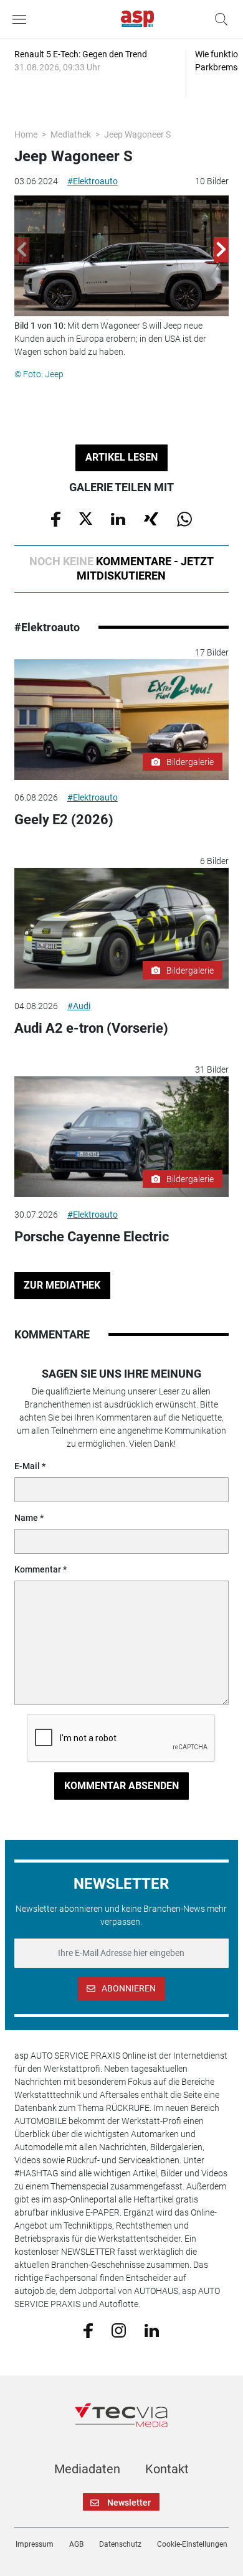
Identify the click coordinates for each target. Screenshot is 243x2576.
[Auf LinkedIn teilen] (118, 518)
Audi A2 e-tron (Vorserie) (91, 1028)
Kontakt (167, 2469)
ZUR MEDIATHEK (62, 1285)
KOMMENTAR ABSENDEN (121, 1786)
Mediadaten (87, 2469)
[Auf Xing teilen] (151, 518)
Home (26, 134)
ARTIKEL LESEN (121, 457)
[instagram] (119, 2329)
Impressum (35, 2544)
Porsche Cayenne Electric (92, 1237)
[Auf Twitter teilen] (86, 518)
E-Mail (27, 1466)
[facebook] (88, 2330)
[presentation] (22, 250)
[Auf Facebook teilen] (56, 518)
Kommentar (38, 1569)
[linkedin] (152, 2329)
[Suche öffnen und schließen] (218, 19)
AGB (76, 2544)
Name (26, 1518)
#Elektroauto (93, 181)
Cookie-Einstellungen (192, 2544)
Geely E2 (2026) (64, 820)
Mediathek (71, 134)
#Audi (79, 1006)
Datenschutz (120, 2544)
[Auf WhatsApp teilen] (184, 518)
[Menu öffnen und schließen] (22, 19)
